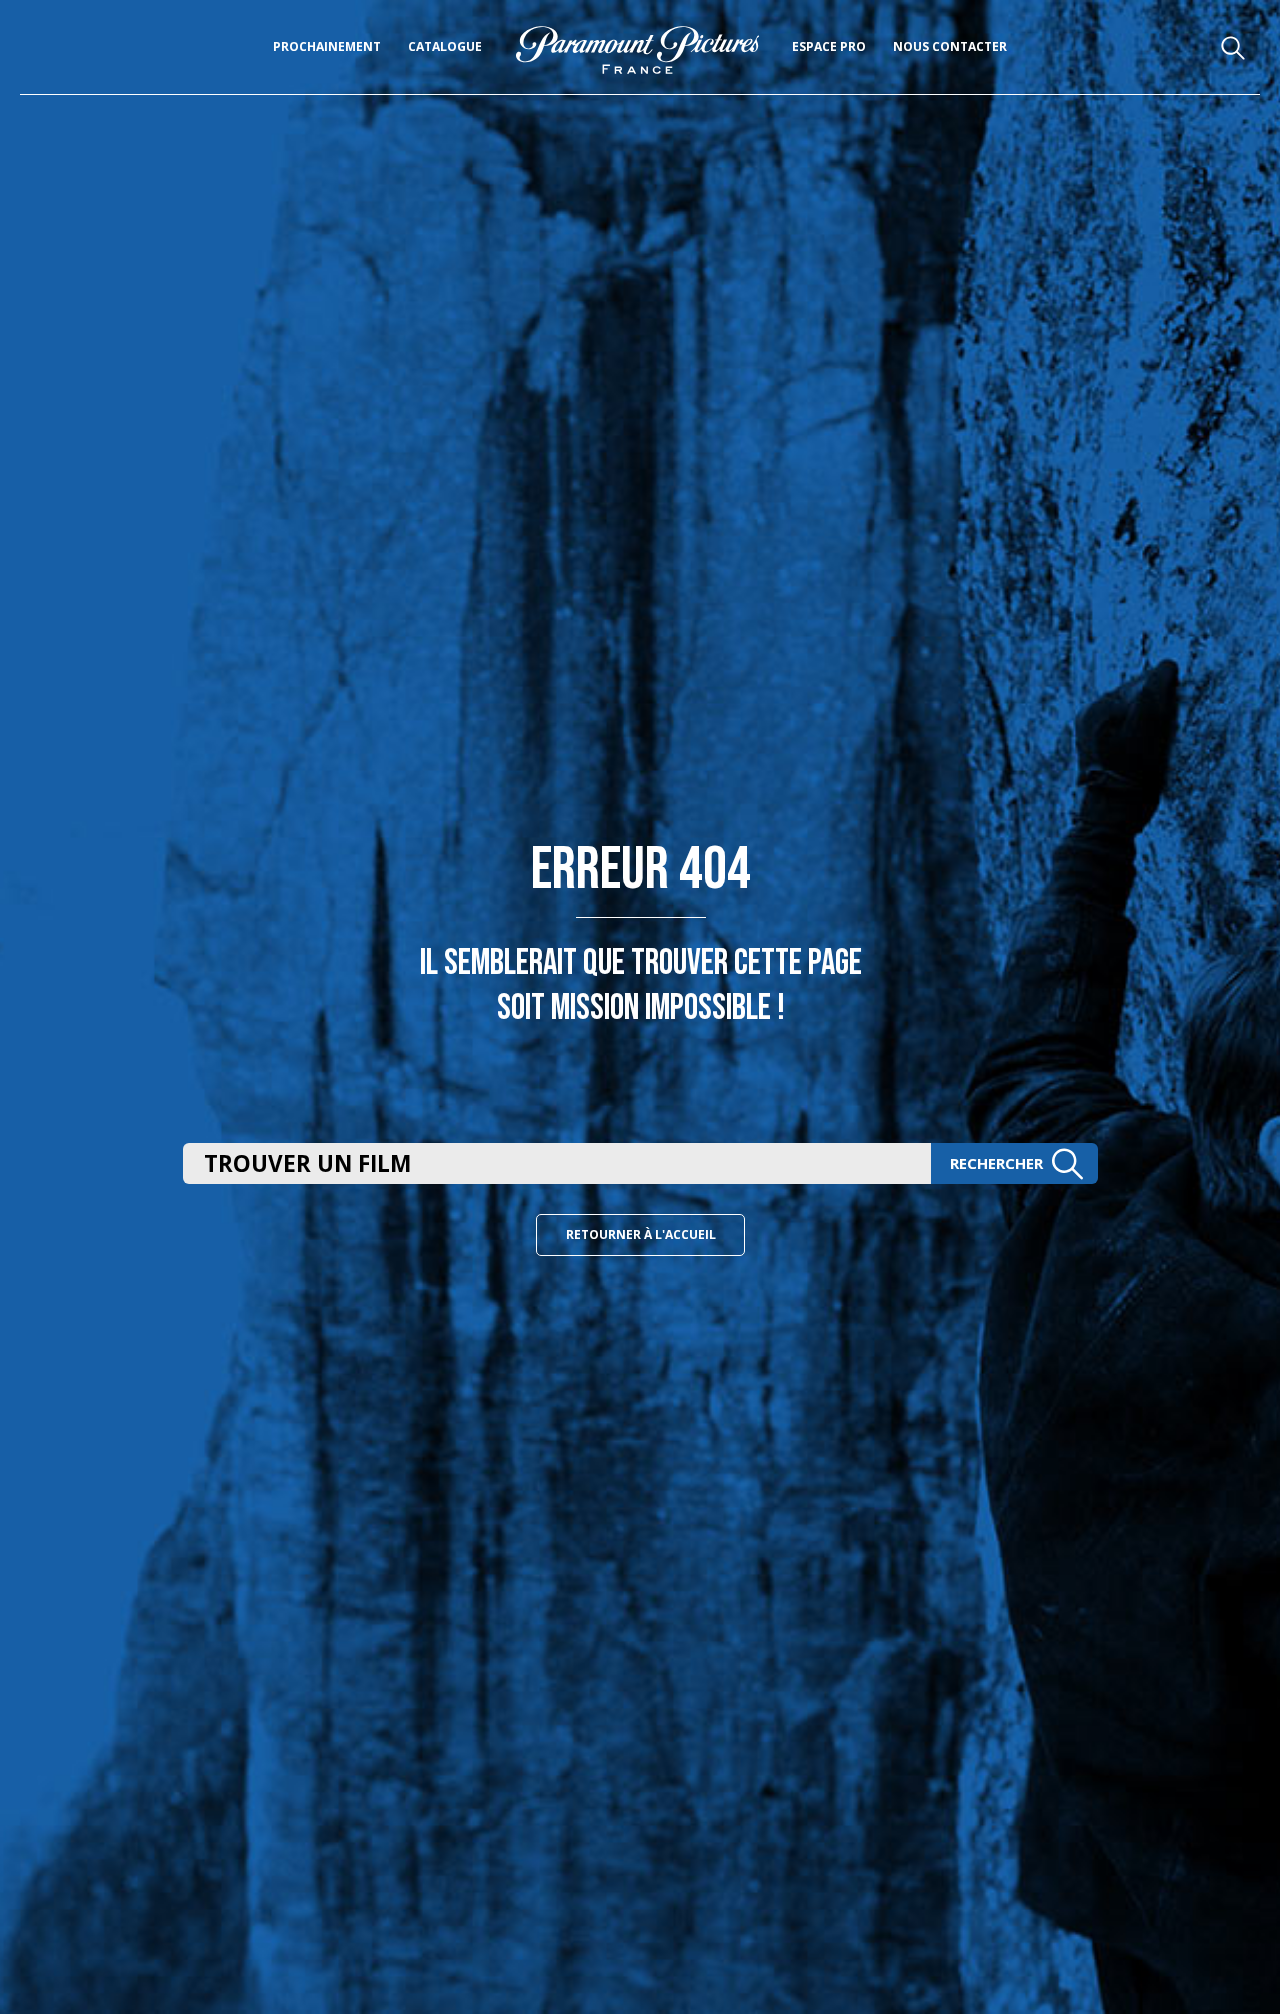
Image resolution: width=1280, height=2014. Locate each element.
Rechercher (996, 1163)
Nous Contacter (950, 46)
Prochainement (327, 46)
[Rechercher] (1233, 48)
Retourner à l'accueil (641, 1234)
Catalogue (445, 46)
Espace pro (829, 46)
